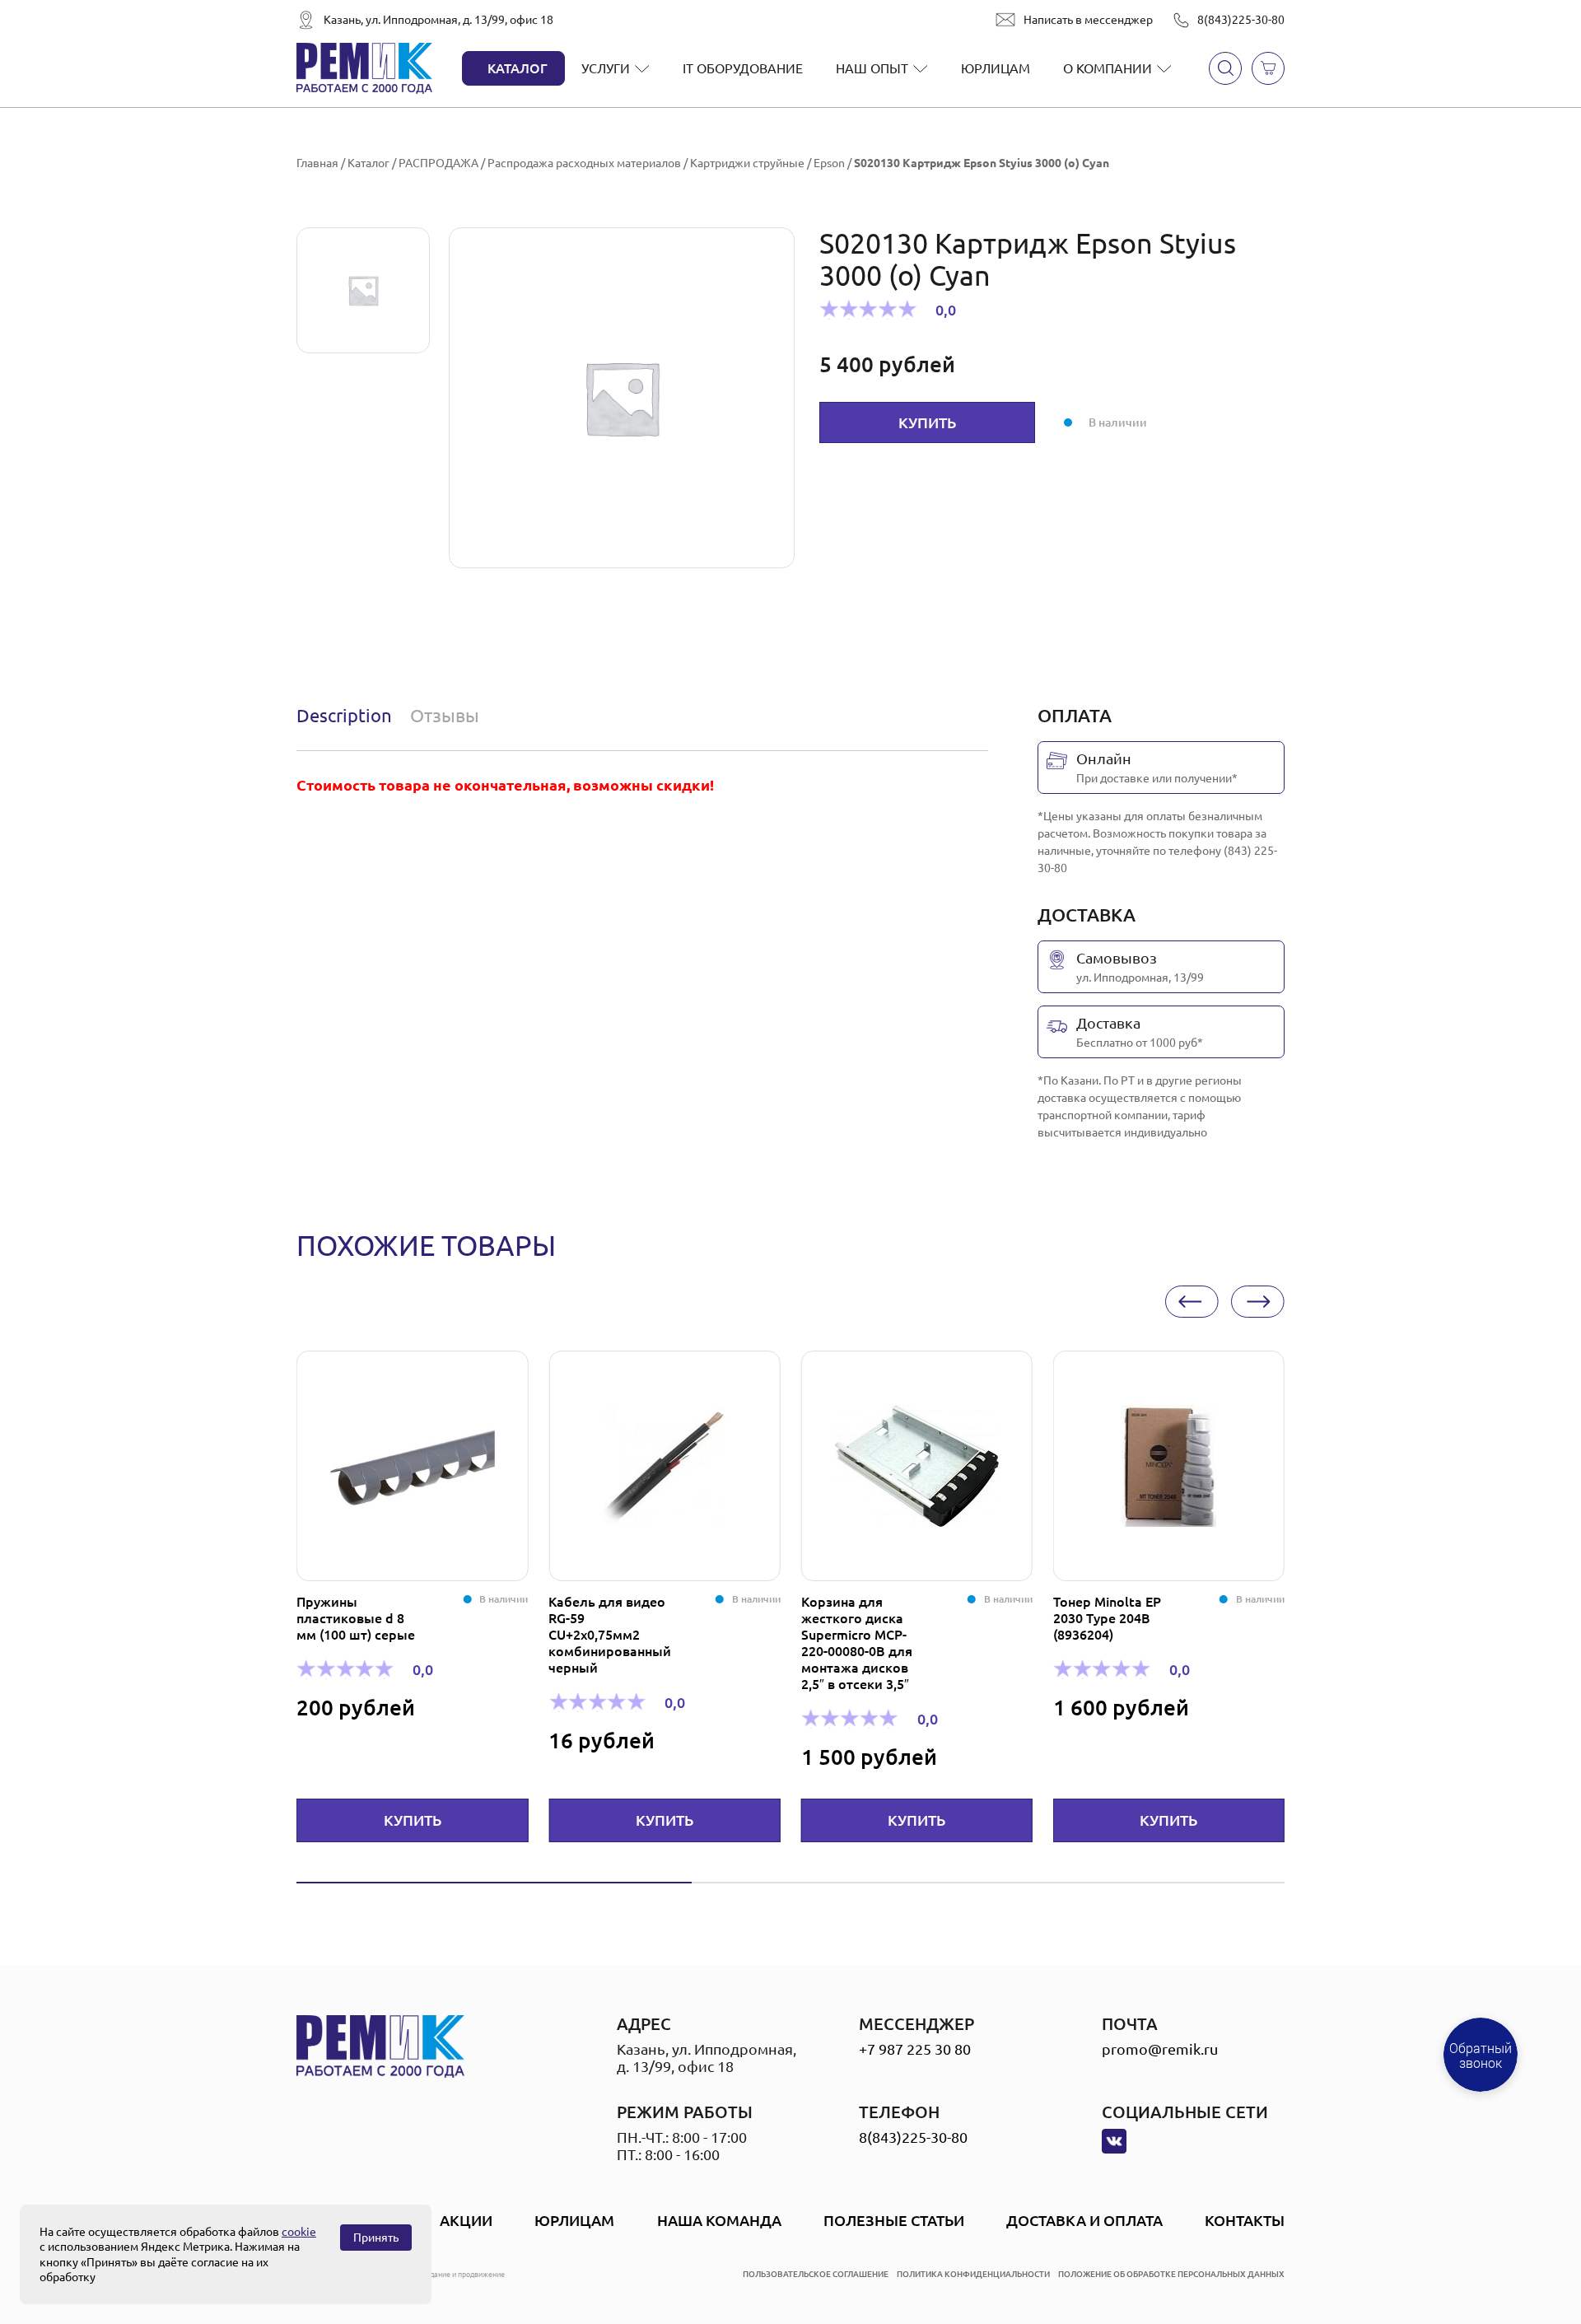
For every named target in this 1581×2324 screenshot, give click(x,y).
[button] (1192, 1302)
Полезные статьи (894, 2220)
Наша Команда (719, 2220)
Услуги (606, 68)
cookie (299, 2232)
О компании (1108, 68)
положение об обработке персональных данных (1171, 2274)
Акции (466, 2220)
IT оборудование (743, 68)
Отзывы (445, 715)
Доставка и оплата (1084, 2220)
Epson (829, 163)
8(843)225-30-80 (1241, 20)
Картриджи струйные (747, 163)
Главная (317, 163)
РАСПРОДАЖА (438, 163)
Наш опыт (872, 68)
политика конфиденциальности (973, 2274)
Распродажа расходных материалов (584, 163)
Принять (376, 2238)
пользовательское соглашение (816, 2274)
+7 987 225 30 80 (915, 2049)
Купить (927, 422)
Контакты (1245, 2220)
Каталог (518, 68)
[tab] (348, 716)
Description (344, 715)
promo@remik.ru (1160, 2049)
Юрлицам (996, 68)
